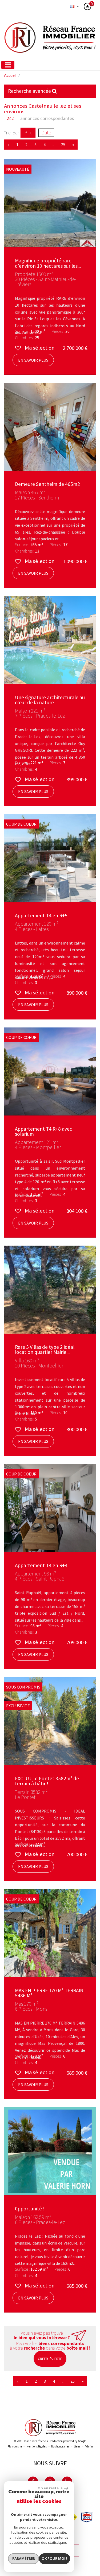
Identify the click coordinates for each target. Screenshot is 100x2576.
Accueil (10, 75)
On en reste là (50, 2488)
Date (46, 133)
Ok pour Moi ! (54, 2558)
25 (73, 2381)
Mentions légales (37, 2446)
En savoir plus (33, 360)
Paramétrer (24, 2558)
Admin (89, 2446)
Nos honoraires (60, 2446)
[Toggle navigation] (8, 65)
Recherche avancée (30, 91)
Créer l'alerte (50, 2359)
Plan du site (15, 2446)
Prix (28, 133)
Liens (77, 2446)
